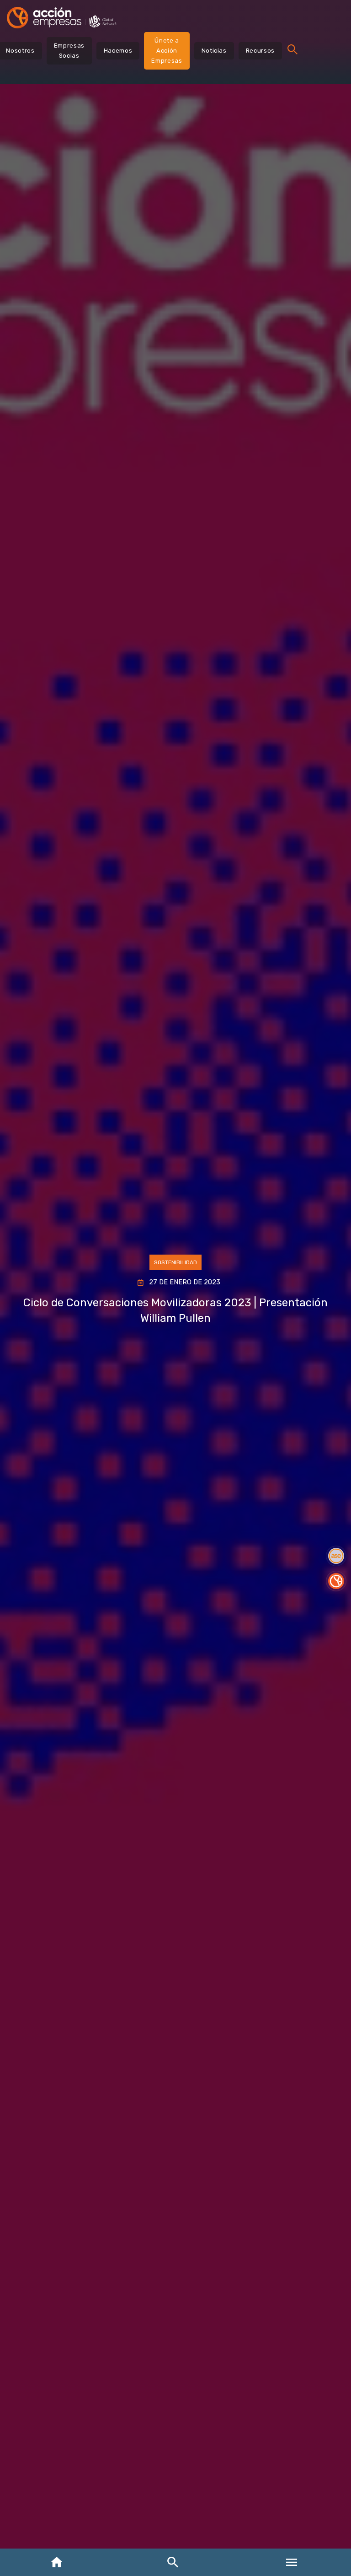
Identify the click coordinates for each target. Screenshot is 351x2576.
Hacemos (118, 51)
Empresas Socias (69, 51)
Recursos (260, 51)
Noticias (214, 51)
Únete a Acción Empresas (167, 51)
